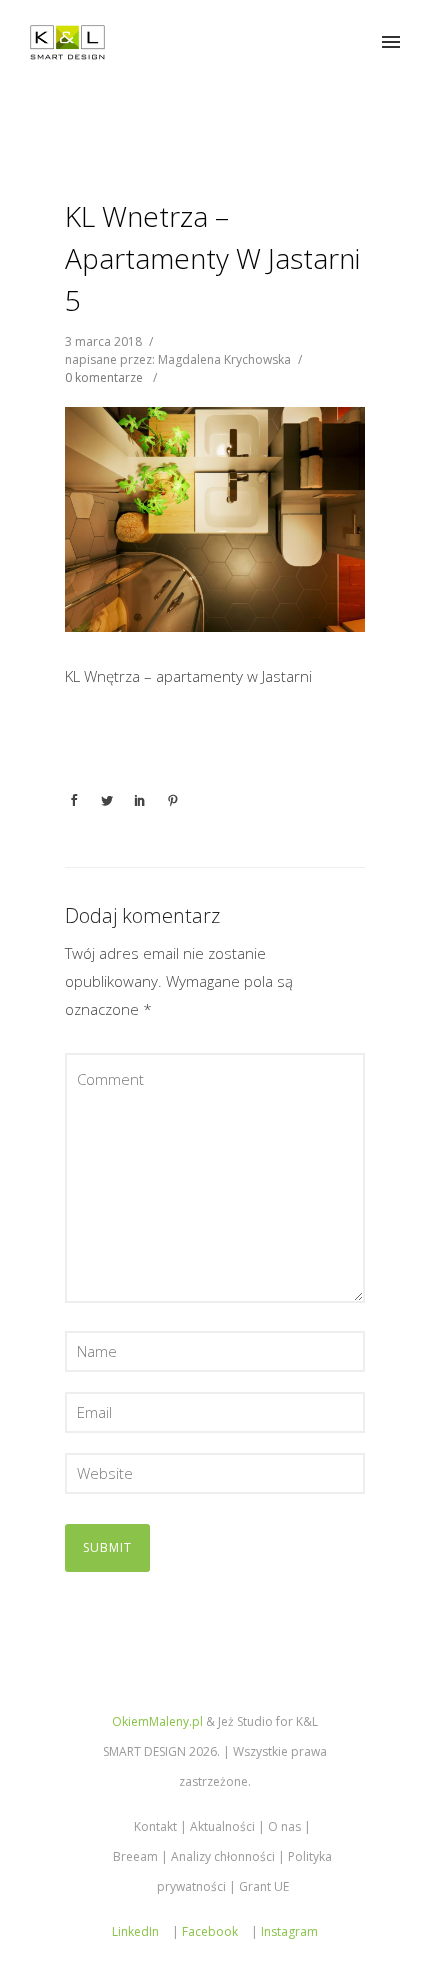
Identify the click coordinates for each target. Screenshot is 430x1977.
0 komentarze (104, 377)
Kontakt (155, 1826)
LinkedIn (135, 1931)
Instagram (289, 1931)
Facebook (210, 1931)
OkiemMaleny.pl (157, 1721)
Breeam (135, 1856)
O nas (284, 1826)
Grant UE (264, 1886)
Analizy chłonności (223, 1856)
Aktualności (222, 1826)
